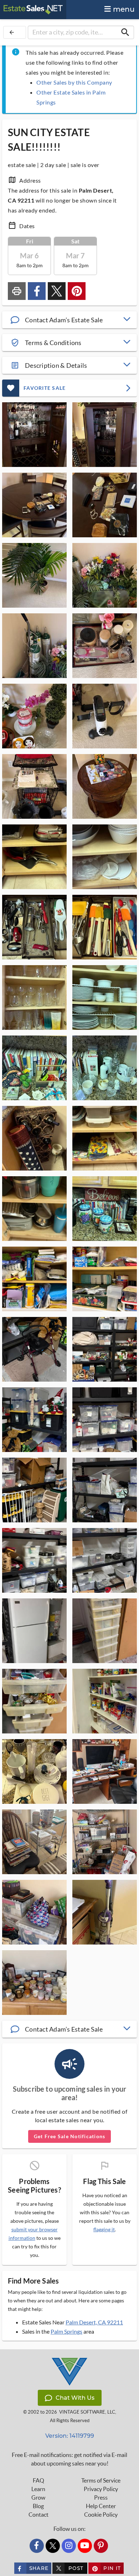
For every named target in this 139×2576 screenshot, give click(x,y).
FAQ (38, 2480)
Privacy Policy (101, 2489)
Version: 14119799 (70, 2436)
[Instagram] (69, 2546)
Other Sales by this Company (74, 82)
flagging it (104, 2230)
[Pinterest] (101, 2546)
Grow (38, 2497)
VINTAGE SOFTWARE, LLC (87, 2412)
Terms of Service (101, 2480)
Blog (38, 2506)
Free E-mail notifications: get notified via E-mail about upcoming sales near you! (69, 2459)
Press (101, 2497)
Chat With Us (75, 2398)
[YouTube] (85, 2546)
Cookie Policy (101, 2515)
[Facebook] (37, 2546)
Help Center (101, 2506)
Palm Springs (66, 2331)
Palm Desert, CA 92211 (94, 2322)
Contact (38, 2515)
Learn (38, 2489)
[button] (69, 320)
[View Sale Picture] (34, 435)
